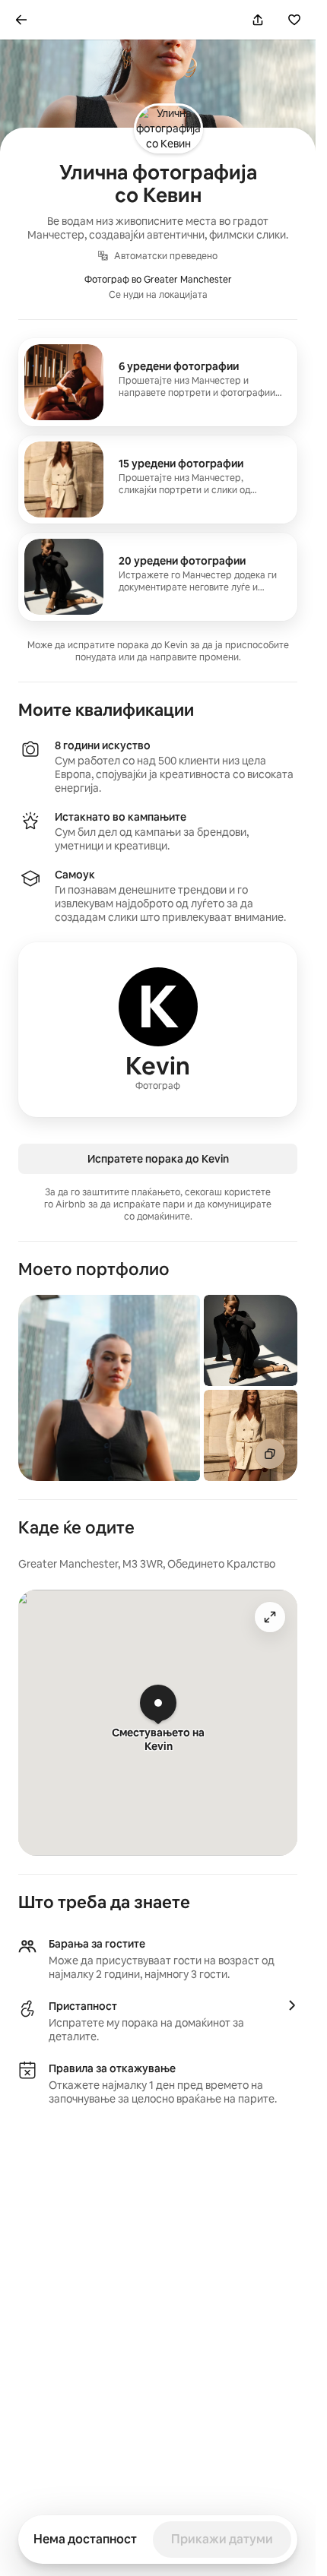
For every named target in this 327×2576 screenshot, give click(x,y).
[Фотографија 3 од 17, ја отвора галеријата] (251, 1435)
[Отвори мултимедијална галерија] (270, 1454)
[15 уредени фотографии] (158, 479)
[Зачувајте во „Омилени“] (294, 20)
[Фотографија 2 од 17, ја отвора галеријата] (251, 1340)
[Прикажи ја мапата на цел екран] (270, 1617)
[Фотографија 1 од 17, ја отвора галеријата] (109, 1388)
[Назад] (21, 20)
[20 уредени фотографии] (158, 577)
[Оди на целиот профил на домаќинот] (158, 1030)
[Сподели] (258, 20)
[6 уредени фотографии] (158, 382)
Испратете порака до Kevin (158, 1159)
